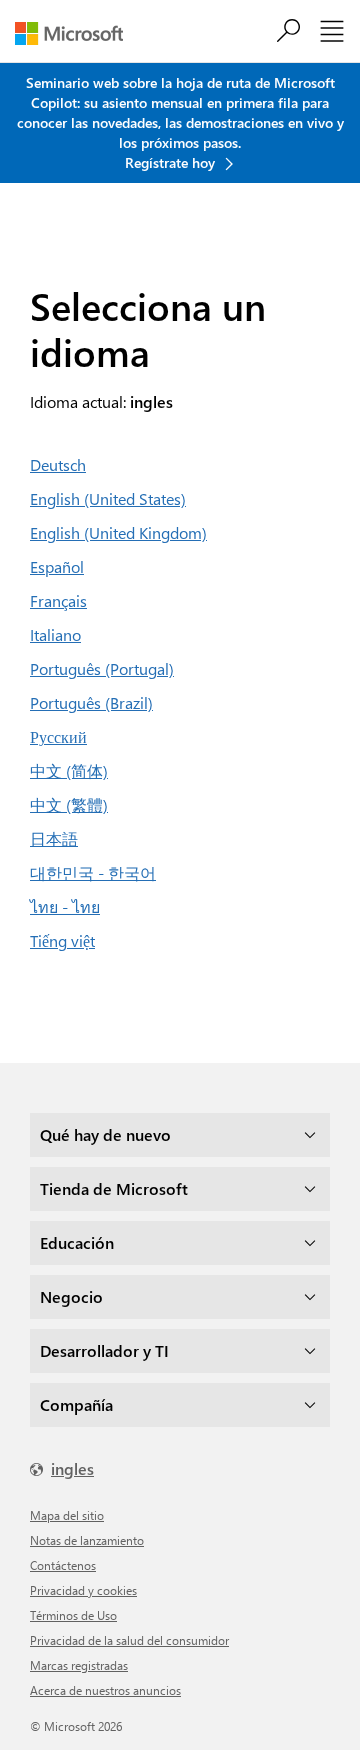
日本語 (54, 838)
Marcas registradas (79, 1665)
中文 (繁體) (69, 804)
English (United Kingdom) (118, 532)
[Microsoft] (76, 33)
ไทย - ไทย (65, 906)
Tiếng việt (62, 940)
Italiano (55, 634)
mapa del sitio (67, 1515)
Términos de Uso (73, 1615)
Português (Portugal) (102, 668)
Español (57, 566)
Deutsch (58, 464)
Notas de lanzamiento (87, 1540)
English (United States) (108, 498)
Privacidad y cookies (83, 1590)
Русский (58, 736)
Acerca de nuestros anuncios (105, 1690)
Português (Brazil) (91, 702)
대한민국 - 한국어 (93, 872)
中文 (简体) (69, 770)
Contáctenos (63, 1565)
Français (58, 600)
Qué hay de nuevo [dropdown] (105, 1134)
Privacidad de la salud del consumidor (129, 1640)
